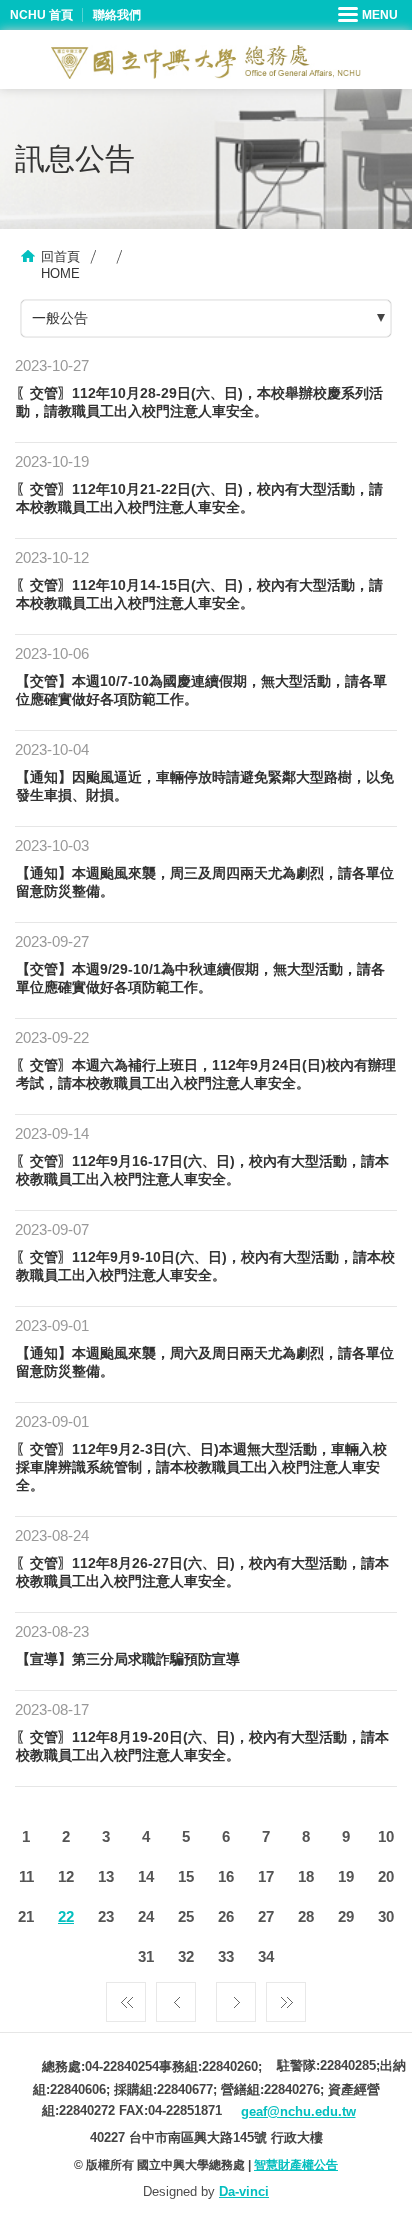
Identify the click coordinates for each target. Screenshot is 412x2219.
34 (266, 1956)
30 (386, 1916)
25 (186, 1916)
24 (146, 1916)
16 (226, 1876)
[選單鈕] (370, 15)
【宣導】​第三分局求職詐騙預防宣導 (128, 1659)
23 (106, 1916)
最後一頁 (286, 1997)
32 (186, 1956)
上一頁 (176, 1997)
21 (26, 1916)
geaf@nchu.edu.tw (298, 2111)
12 (66, 1876)
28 (306, 1916)
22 (66, 1916)
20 (386, 1876)
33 (226, 1956)
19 (346, 1876)
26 (226, 1916)
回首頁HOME (60, 265)
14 (146, 1876)
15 (186, 1876)
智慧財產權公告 (296, 2165)
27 (266, 1916)
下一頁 (236, 1997)
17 (266, 1876)
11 (26, 1876)
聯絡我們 (117, 15)
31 (146, 1956)
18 (306, 1876)
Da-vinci (244, 2191)
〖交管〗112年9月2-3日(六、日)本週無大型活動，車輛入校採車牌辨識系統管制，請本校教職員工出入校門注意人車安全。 (201, 1467)
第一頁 (126, 1997)
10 (386, 1836)
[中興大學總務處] (206, 62)
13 (106, 1876)
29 (346, 1916)
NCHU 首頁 (41, 15)
